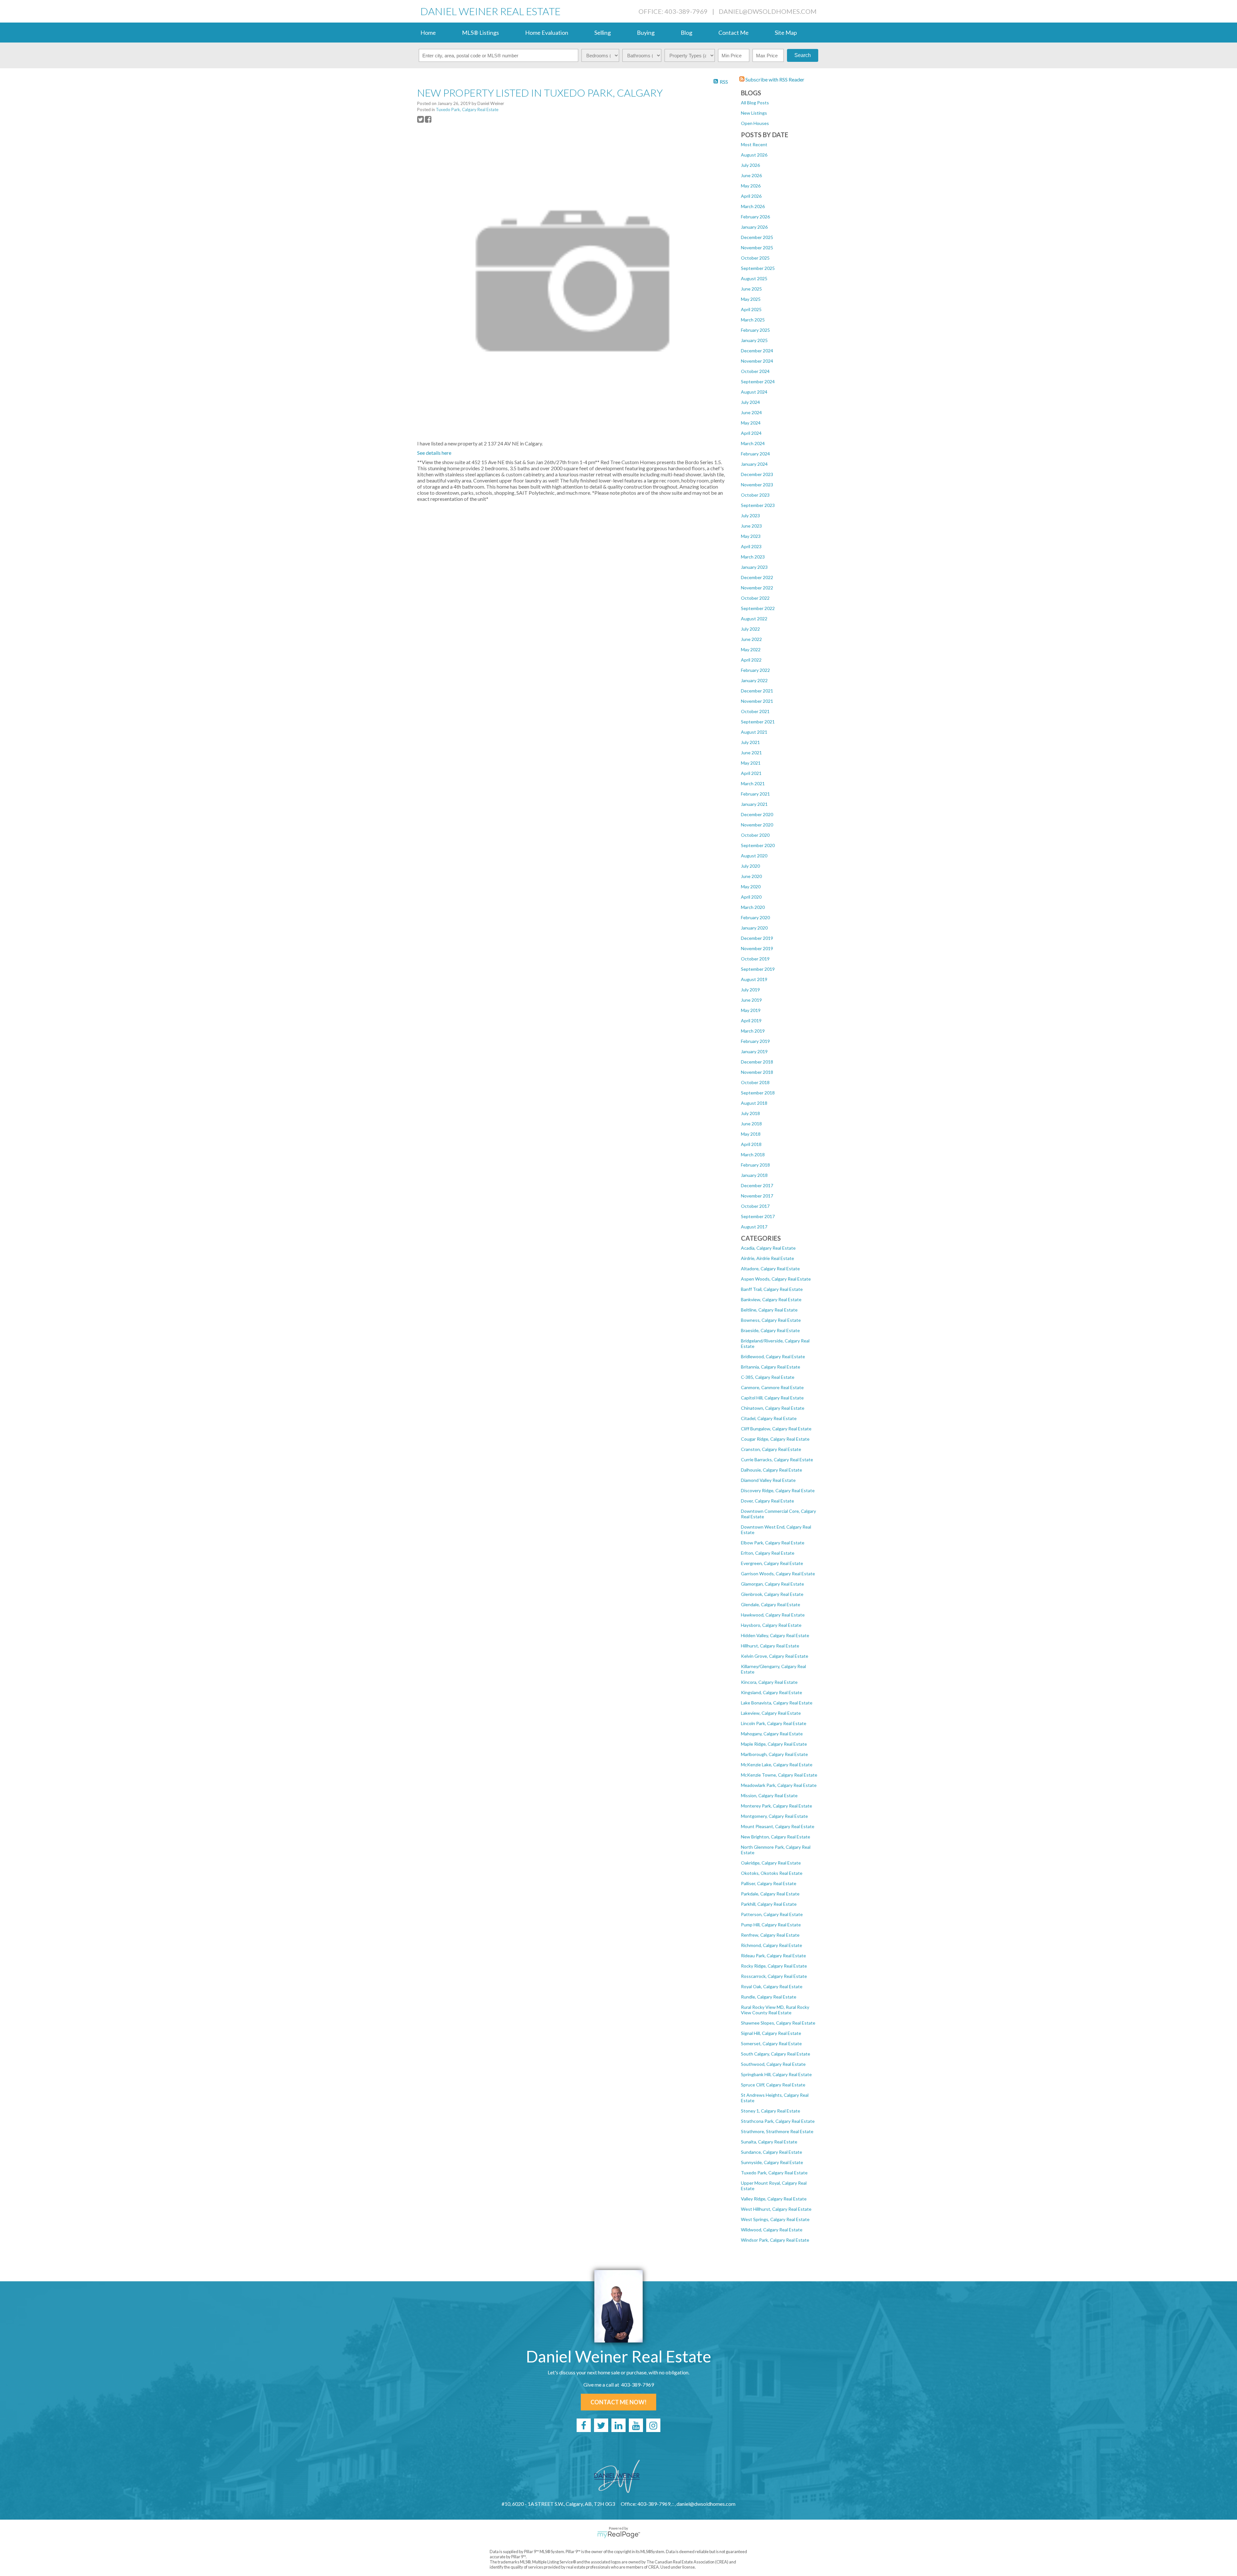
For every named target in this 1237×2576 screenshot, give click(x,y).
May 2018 (751, 1134)
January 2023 (754, 567)
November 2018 (757, 1072)
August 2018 (754, 1103)
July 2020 (750, 866)
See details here (434, 453)
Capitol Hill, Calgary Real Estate (772, 1398)
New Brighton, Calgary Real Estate (776, 1837)
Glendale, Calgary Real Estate (771, 1604)
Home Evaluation (547, 33)
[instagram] (653, 2425)
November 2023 (757, 485)
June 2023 (751, 526)
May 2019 (751, 1010)
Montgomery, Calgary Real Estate (774, 1816)
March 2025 (753, 320)
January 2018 (754, 1175)
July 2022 (750, 629)
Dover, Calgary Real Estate (767, 1501)
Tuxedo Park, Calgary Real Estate (774, 2173)
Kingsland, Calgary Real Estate (772, 1692)
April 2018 (751, 1144)
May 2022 (751, 649)
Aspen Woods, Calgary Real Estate (776, 1279)
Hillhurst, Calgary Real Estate (770, 1646)
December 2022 (757, 577)
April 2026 (751, 196)
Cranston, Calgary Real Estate (771, 1449)
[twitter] (601, 2425)
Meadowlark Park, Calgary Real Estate (779, 1785)
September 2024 (758, 382)
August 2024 (754, 392)
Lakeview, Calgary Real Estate (771, 1713)
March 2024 (753, 443)
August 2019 (754, 979)
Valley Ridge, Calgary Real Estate (774, 2199)
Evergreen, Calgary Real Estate (772, 1563)
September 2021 (758, 722)
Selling (603, 33)
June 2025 (751, 289)
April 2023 (751, 546)
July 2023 (750, 515)
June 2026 (751, 175)
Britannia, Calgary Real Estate (771, 1367)
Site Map (786, 33)
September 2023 (758, 505)
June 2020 (751, 876)
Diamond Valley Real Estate (768, 1480)
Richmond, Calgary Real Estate (772, 1945)
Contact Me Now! (618, 2402)
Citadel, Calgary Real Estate (769, 1418)
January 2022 (754, 680)
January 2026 (754, 227)
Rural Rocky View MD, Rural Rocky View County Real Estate (775, 2010)
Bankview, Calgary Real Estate (771, 1299)
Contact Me (734, 33)
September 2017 (758, 1216)
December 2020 (757, 814)
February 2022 (755, 670)
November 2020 (757, 825)
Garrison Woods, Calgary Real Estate (778, 1574)
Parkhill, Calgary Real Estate (769, 1904)
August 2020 (754, 856)
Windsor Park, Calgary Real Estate (775, 2240)
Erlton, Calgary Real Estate (768, 1553)
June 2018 (751, 1124)
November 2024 (757, 361)
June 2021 (751, 753)
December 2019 (757, 938)
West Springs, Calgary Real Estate (775, 2219)
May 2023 (751, 536)
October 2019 (755, 959)
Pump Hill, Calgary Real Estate (771, 1925)
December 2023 (757, 474)
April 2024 (751, 433)
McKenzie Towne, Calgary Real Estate (779, 1775)
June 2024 (751, 412)
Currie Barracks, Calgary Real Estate (777, 1460)
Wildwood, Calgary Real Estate (772, 2230)
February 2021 (755, 794)
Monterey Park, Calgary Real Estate (777, 1806)
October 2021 (755, 711)
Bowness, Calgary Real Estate (771, 1320)
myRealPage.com (619, 2535)
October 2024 (755, 371)
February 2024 (755, 454)
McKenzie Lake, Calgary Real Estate (777, 1765)
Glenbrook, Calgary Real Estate (772, 1594)
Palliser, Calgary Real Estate (769, 1883)
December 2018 (757, 1062)
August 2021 (754, 732)
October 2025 (755, 258)
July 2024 (750, 402)
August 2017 (754, 1227)
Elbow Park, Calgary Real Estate (773, 1543)
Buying (646, 33)
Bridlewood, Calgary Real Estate (773, 1356)
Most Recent (754, 144)
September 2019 (758, 969)
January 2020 (754, 928)
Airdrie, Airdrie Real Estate (767, 1258)
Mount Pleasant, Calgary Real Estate (778, 1826)
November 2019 (757, 948)
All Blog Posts (755, 103)
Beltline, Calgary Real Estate (769, 1310)
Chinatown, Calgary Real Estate (773, 1408)
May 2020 (751, 887)
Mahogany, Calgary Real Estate (772, 1734)
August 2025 (754, 278)
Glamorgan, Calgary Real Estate (772, 1584)
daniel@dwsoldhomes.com (768, 11)
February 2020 (755, 917)
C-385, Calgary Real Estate (768, 1377)
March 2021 (753, 783)
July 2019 (750, 990)
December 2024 (757, 351)
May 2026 (751, 186)
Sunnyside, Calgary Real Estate (772, 2162)
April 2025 (751, 309)
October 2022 (755, 598)
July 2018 (750, 1113)
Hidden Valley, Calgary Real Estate (775, 1635)
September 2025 (758, 268)
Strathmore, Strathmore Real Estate (777, 2131)
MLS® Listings (480, 33)
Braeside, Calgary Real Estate (770, 1330)
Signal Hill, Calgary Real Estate (771, 2033)
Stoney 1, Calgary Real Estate (771, 2111)
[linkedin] (618, 2425)
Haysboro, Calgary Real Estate (771, 1625)
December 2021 (757, 691)
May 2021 (751, 763)
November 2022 (757, 588)
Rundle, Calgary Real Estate (769, 1997)
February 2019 (755, 1041)
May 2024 (751, 423)
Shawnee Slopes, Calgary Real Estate (778, 2023)
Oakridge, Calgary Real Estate (771, 1863)
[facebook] (584, 2425)
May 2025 (751, 299)
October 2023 (755, 495)
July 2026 (750, 165)
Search (803, 55)
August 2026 (754, 155)
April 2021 (751, 773)
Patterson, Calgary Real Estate (772, 1914)
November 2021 (757, 701)
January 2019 (754, 1051)
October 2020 (755, 835)
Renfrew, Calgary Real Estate (770, 1935)
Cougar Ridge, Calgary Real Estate (775, 1439)
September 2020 (758, 845)
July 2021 (750, 742)
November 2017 (757, 1196)
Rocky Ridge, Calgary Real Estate (774, 1966)
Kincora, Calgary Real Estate (769, 1682)
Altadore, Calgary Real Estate (770, 1269)
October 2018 (755, 1082)
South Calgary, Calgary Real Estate (776, 2054)
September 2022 (758, 608)
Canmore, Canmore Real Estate (772, 1387)
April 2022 (751, 660)
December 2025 (757, 237)
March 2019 (753, 1031)
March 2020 (753, 907)
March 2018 (753, 1154)
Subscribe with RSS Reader (774, 79)
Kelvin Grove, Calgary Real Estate (775, 1656)
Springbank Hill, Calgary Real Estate (776, 2074)
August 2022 (754, 619)
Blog (686, 33)
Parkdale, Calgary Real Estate (770, 1894)
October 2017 (755, 1206)
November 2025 (757, 248)
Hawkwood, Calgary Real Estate (773, 1615)
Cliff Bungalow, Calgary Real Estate (776, 1429)
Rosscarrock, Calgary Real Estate (774, 1976)
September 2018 (758, 1093)
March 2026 (753, 206)
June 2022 (751, 639)
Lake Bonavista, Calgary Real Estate (777, 1703)
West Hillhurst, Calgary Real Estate (776, 2209)
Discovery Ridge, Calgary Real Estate (778, 1490)
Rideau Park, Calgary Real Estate (773, 1956)
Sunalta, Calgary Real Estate (769, 2142)
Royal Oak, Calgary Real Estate (772, 1986)
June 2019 (751, 1000)
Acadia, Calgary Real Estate (768, 1248)
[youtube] (636, 2425)
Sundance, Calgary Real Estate (772, 2152)
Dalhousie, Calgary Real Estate (772, 1470)
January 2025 (754, 340)
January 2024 (754, 464)
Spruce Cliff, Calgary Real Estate (773, 2085)
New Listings (754, 113)
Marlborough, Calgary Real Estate (774, 1754)
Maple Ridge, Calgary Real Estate (774, 1744)
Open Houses (755, 123)
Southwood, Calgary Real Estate (773, 2064)
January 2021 (754, 804)
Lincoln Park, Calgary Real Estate (774, 1723)
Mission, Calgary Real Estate (769, 1795)
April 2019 (751, 1021)
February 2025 (755, 330)
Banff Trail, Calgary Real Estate (772, 1289)
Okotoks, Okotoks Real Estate (772, 1873)
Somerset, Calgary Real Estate (771, 2043)
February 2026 (755, 217)
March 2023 (753, 557)
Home (428, 33)
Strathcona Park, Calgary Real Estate (778, 2121)
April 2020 (751, 897)
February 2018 (755, 1165)
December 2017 (757, 1185)
